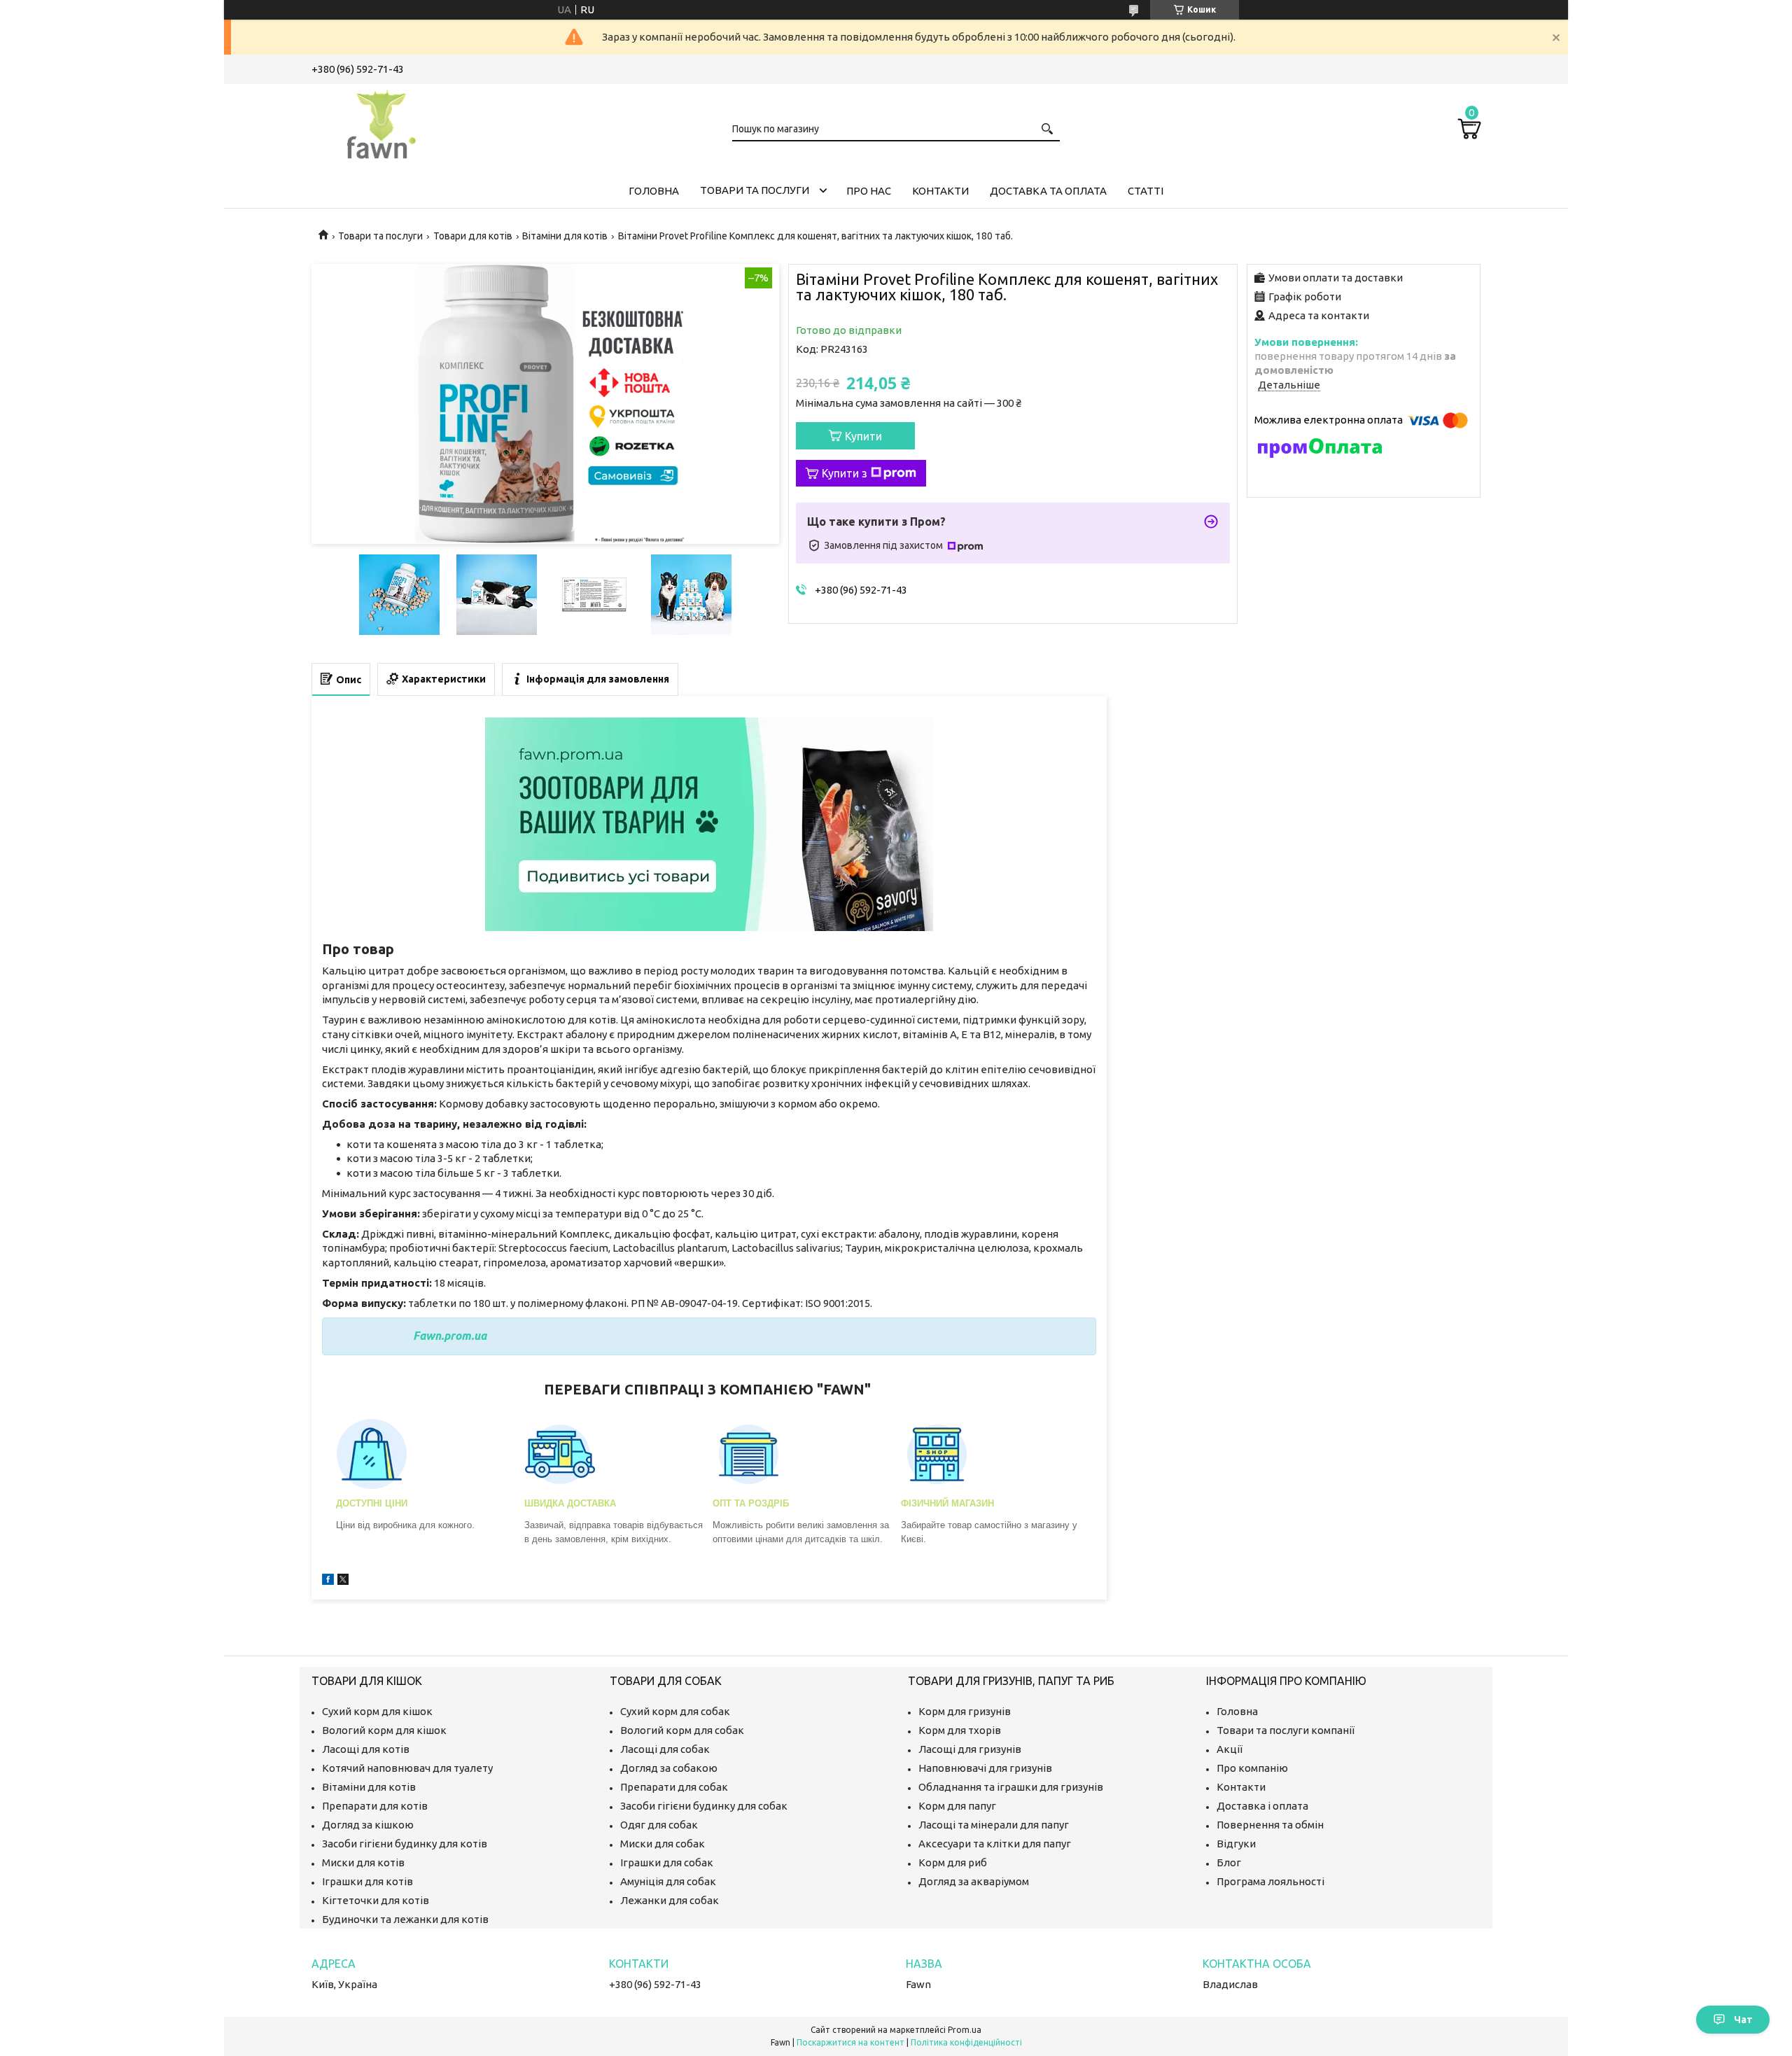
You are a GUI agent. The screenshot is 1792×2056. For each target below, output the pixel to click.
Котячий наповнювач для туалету (407, 1768)
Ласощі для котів (366, 1749)
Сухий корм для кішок (377, 1711)
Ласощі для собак (665, 1749)
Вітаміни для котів (565, 236)
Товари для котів (473, 236)
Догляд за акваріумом (974, 1881)
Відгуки (1236, 1844)
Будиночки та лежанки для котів (405, 1919)
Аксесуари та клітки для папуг (995, 1844)
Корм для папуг (957, 1806)
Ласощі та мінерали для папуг (994, 1825)
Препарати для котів (375, 1806)
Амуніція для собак (668, 1881)
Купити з (845, 473)
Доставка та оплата (1048, 191)
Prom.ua (965, 2030)
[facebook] (328, 1581)
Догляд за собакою (669, 1768)
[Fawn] (381, 122)
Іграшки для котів (367, 1881)
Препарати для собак (674, 1787)
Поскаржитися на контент (850, 2042)
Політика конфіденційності (966, 2042)
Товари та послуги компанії (1286, 1730)
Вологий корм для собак (682, 1730)
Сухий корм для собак (675, 1711)
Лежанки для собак (670, 1900)
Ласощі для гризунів (970, 1749)
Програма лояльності (1270, 1881)
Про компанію (1252, 1768)
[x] (343, 1581)
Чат (1743, 2020)
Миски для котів (363, 1862)
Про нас (869, 191)
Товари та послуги (755, 190)
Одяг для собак (659, 1825)
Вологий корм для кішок (384, 1730)
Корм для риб (953, 1862)
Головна (654, 191)
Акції (1230, 1749)
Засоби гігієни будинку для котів (405, 1844)
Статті (1146, 191)
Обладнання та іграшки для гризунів (1011, 1787)
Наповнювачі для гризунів (985, 1768)
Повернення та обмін (1270, 1825)
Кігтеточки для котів (376, 1900)
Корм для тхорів (960, 1730)
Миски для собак (663, 1844)
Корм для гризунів (965, 1711)
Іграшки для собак (667, 1862)
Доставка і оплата (1262, 1806)
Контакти (940, 191)
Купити (863, 436)
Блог (1229, 1862)
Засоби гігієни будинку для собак (704, 1806)
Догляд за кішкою (368, 1825)
